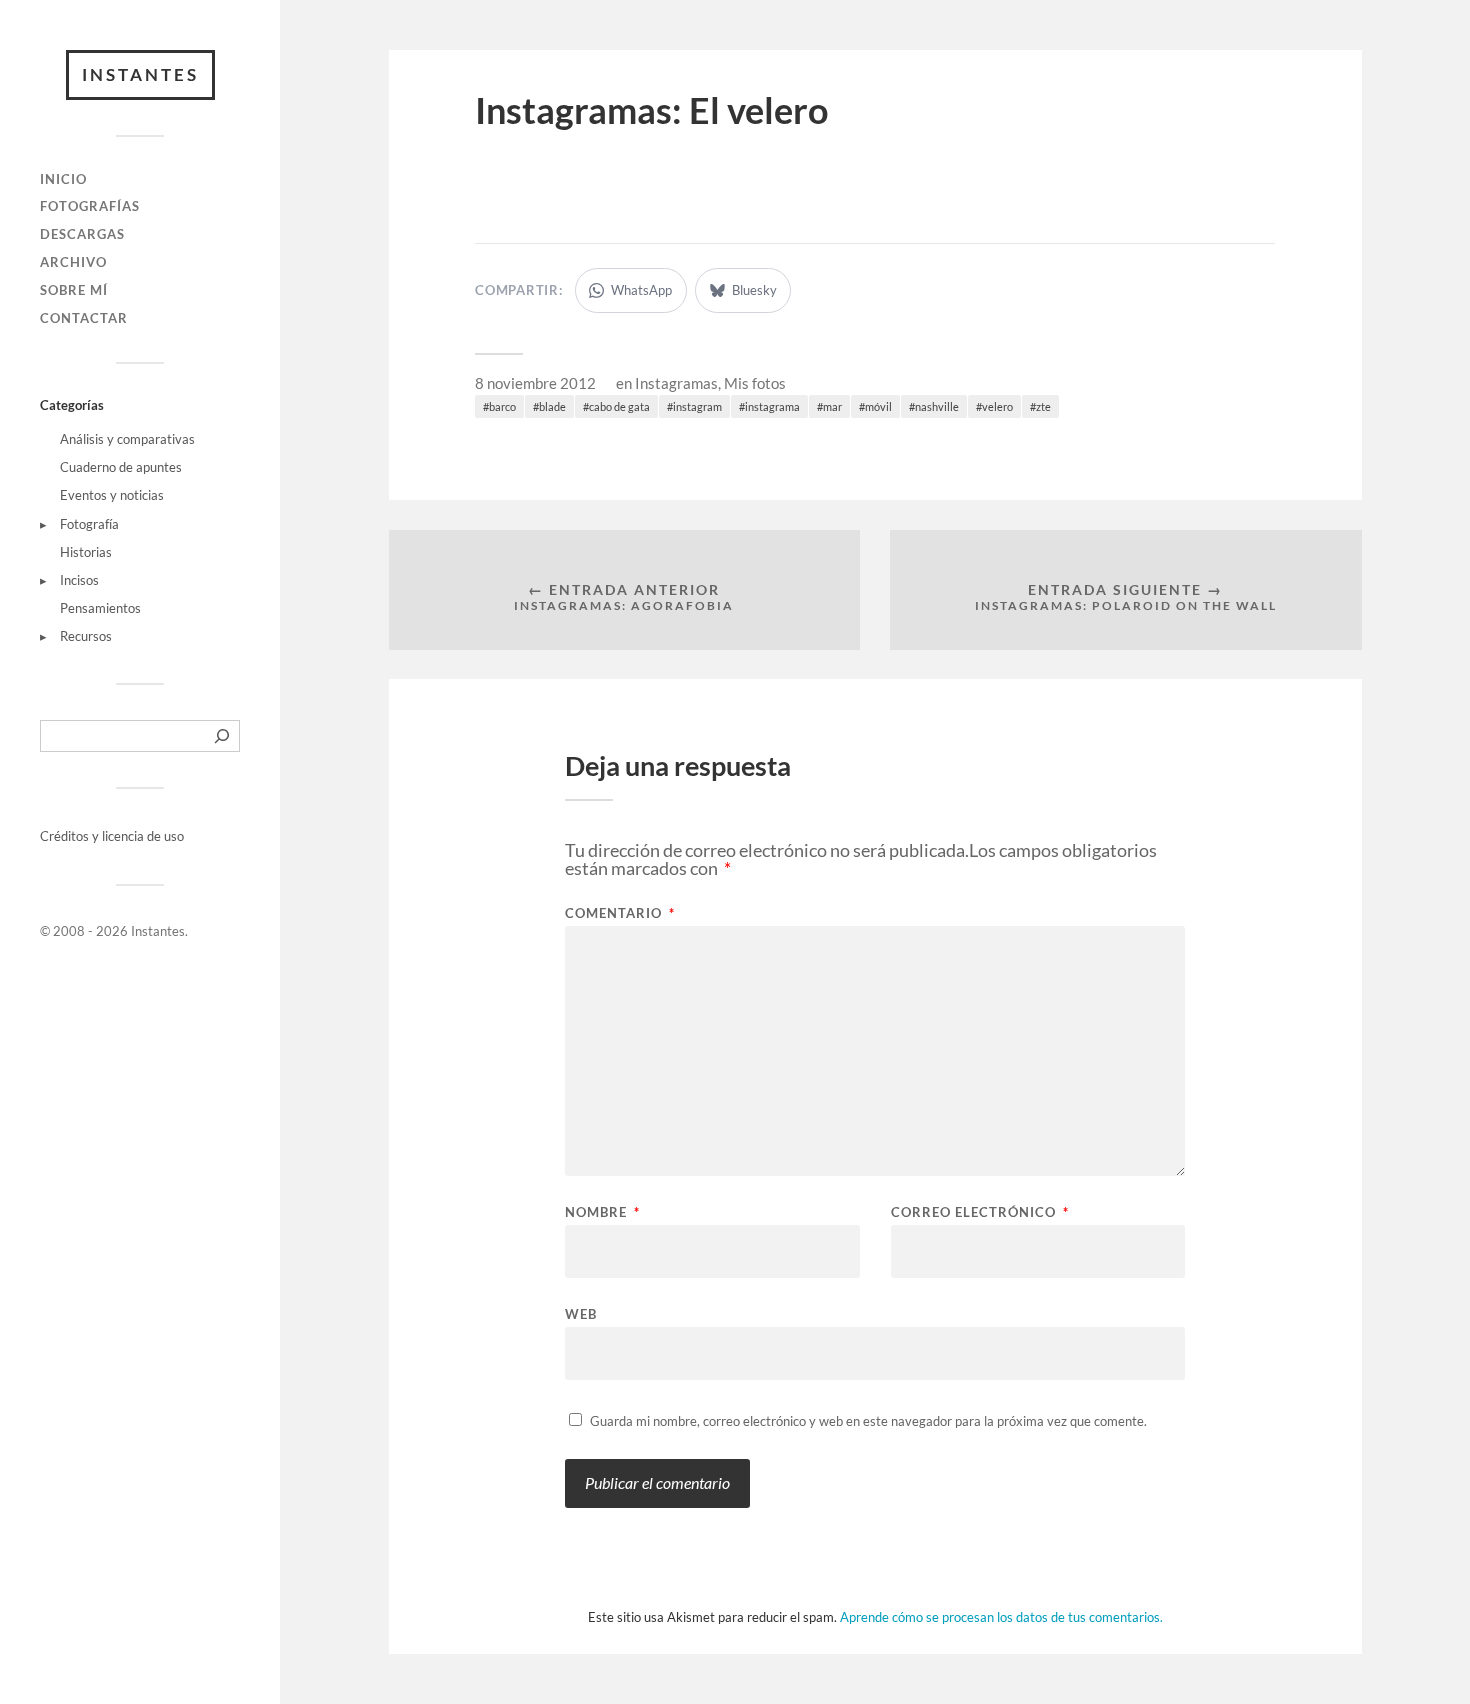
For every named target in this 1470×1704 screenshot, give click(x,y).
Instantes (140, 74)
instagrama (772, 406)
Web (581, 1313)
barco (502, 406)
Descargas (82, 234)
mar (832, 406)
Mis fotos (755, 383)
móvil (878, 406)
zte (1043, 406)
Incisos (79, 580)
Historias (86, 552)
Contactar (84, 318)
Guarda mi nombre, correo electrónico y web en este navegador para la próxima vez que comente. (868, 1421)
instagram (697, 406)
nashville (937, 406)
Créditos (66, 836)
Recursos (86, 636)
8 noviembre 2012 (535, 383)
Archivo (73, 262)
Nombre (602, 1212)
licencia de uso (143, 836)
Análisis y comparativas (127, 439)
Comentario (620, 913)
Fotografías (90, 206)
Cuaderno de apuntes (121, 467)
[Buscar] (222, 736)
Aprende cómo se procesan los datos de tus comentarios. (1001, 1617)
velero (997, 406)
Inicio (63, 179)
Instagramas (676, 383)
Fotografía (89, 524)
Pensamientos (100, 608)
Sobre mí (74, 290)
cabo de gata (619, 406)
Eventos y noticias (112, 495)
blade (552, 406)
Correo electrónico (980, 1212)
